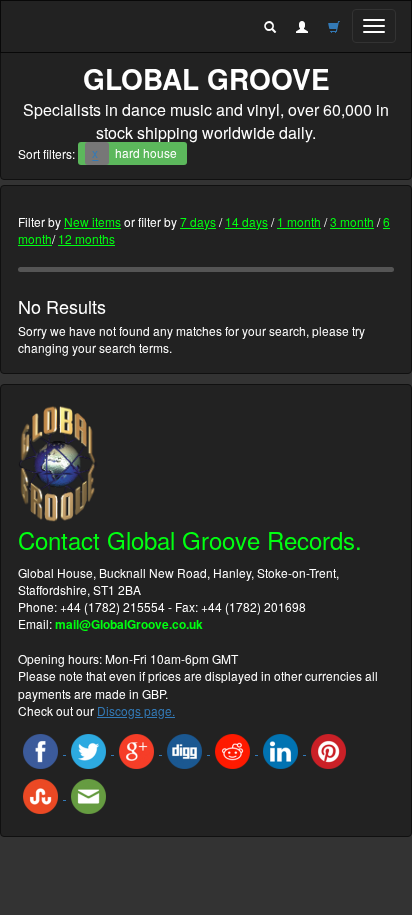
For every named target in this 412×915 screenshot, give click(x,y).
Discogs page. (136, 710)
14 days (246, 221)
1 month (299, 221)
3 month (352, 221)
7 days (198, 221)
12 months (86, 238)
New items (92, 221)
